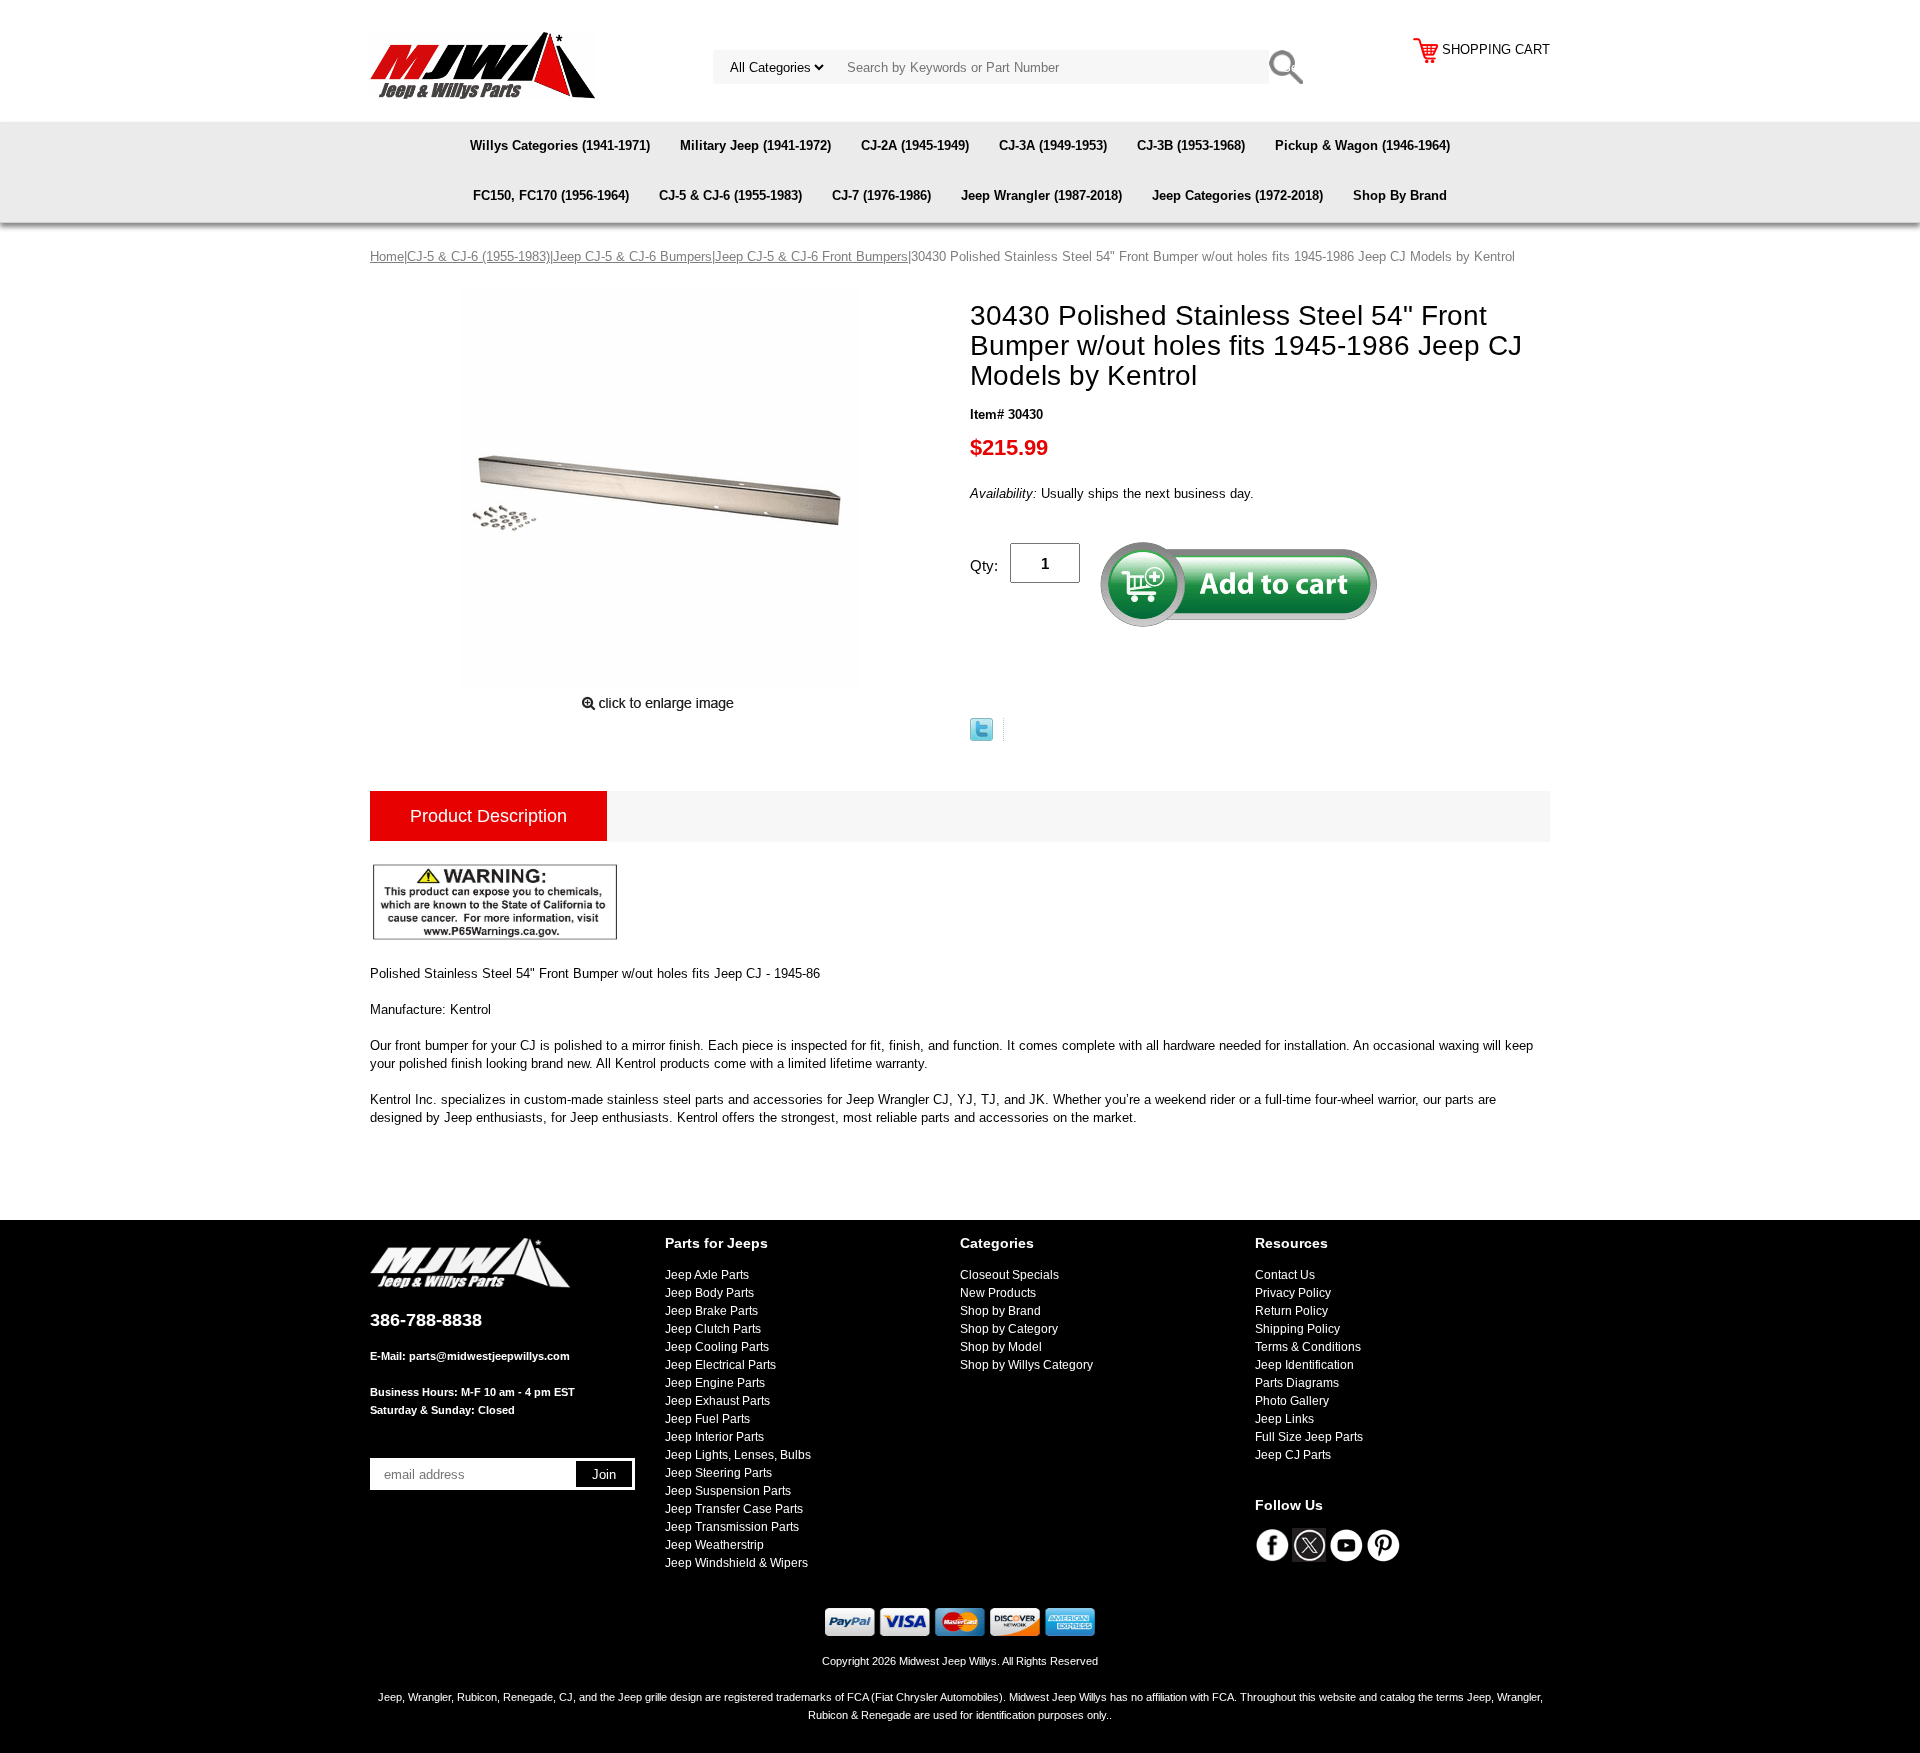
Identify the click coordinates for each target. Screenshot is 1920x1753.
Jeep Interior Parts (714, 1437)
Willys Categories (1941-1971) (560, 145)
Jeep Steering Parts (718, 1473)
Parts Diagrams (1297, 1383)
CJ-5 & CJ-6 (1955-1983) (730, 195)
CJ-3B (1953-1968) (1191, 145)
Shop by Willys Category (1026, 1365)
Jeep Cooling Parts (717, 1347)
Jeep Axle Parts (707, 1275)
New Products (998, 1293)
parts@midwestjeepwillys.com (489, 1356)
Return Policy (1291, 1311)
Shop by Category (1009, 1329)
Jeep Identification (1304, 1365)
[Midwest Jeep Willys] (482, 64)
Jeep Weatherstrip (714, 1545)
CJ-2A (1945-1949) (915, 145)
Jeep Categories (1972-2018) (1237, 195)
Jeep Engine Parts (715, 1383)
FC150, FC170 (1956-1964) (551, 195)
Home (387, 256)
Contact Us (1285, 1275)
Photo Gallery (1292, 1401)
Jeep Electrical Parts (720, 1365)
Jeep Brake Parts (711, 1311)
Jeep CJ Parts (1293, 1455)
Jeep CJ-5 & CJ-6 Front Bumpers (811, 256)
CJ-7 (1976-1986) (881, 195)
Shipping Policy (1297, 1329)
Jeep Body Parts (709, 1293)
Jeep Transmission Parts (732, 1527)
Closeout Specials (1009, 1275)
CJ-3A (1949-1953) (1053, 145)
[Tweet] (981, 736)
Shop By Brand (1400, 195)
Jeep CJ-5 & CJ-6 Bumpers (632, 256)
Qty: (984, 565)
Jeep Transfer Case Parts (734, 1509)
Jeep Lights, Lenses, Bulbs (738, 1455)
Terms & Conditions (1308, 1347)
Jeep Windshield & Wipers (736, 1563)
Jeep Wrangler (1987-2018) (1041, 195)
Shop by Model (1001, 1347)
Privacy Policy (1293, 1293)
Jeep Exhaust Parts (717, 1401)
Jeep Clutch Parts (713, 1329)
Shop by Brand (1000, 1311)
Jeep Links (1284, 1419)
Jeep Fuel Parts (707, 1419)
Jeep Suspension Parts (728, 1491)
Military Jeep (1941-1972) (755, 145)
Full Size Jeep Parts (1309, 1437)
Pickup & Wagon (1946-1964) (1362, 145)
